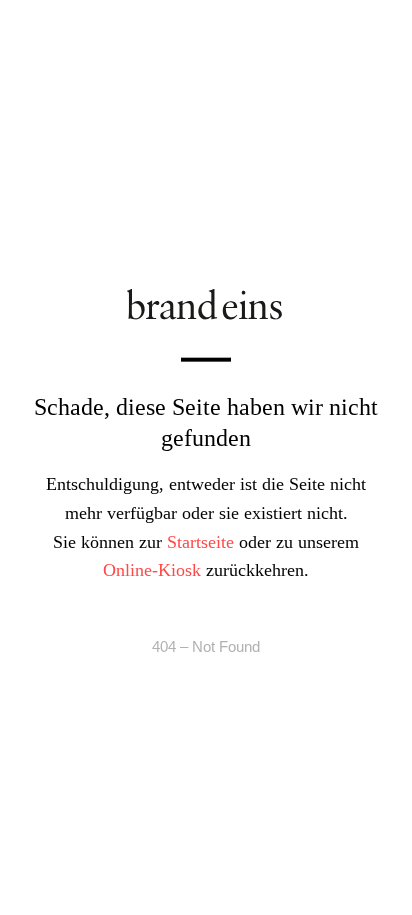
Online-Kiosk (152, 570)
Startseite (200, 541)
